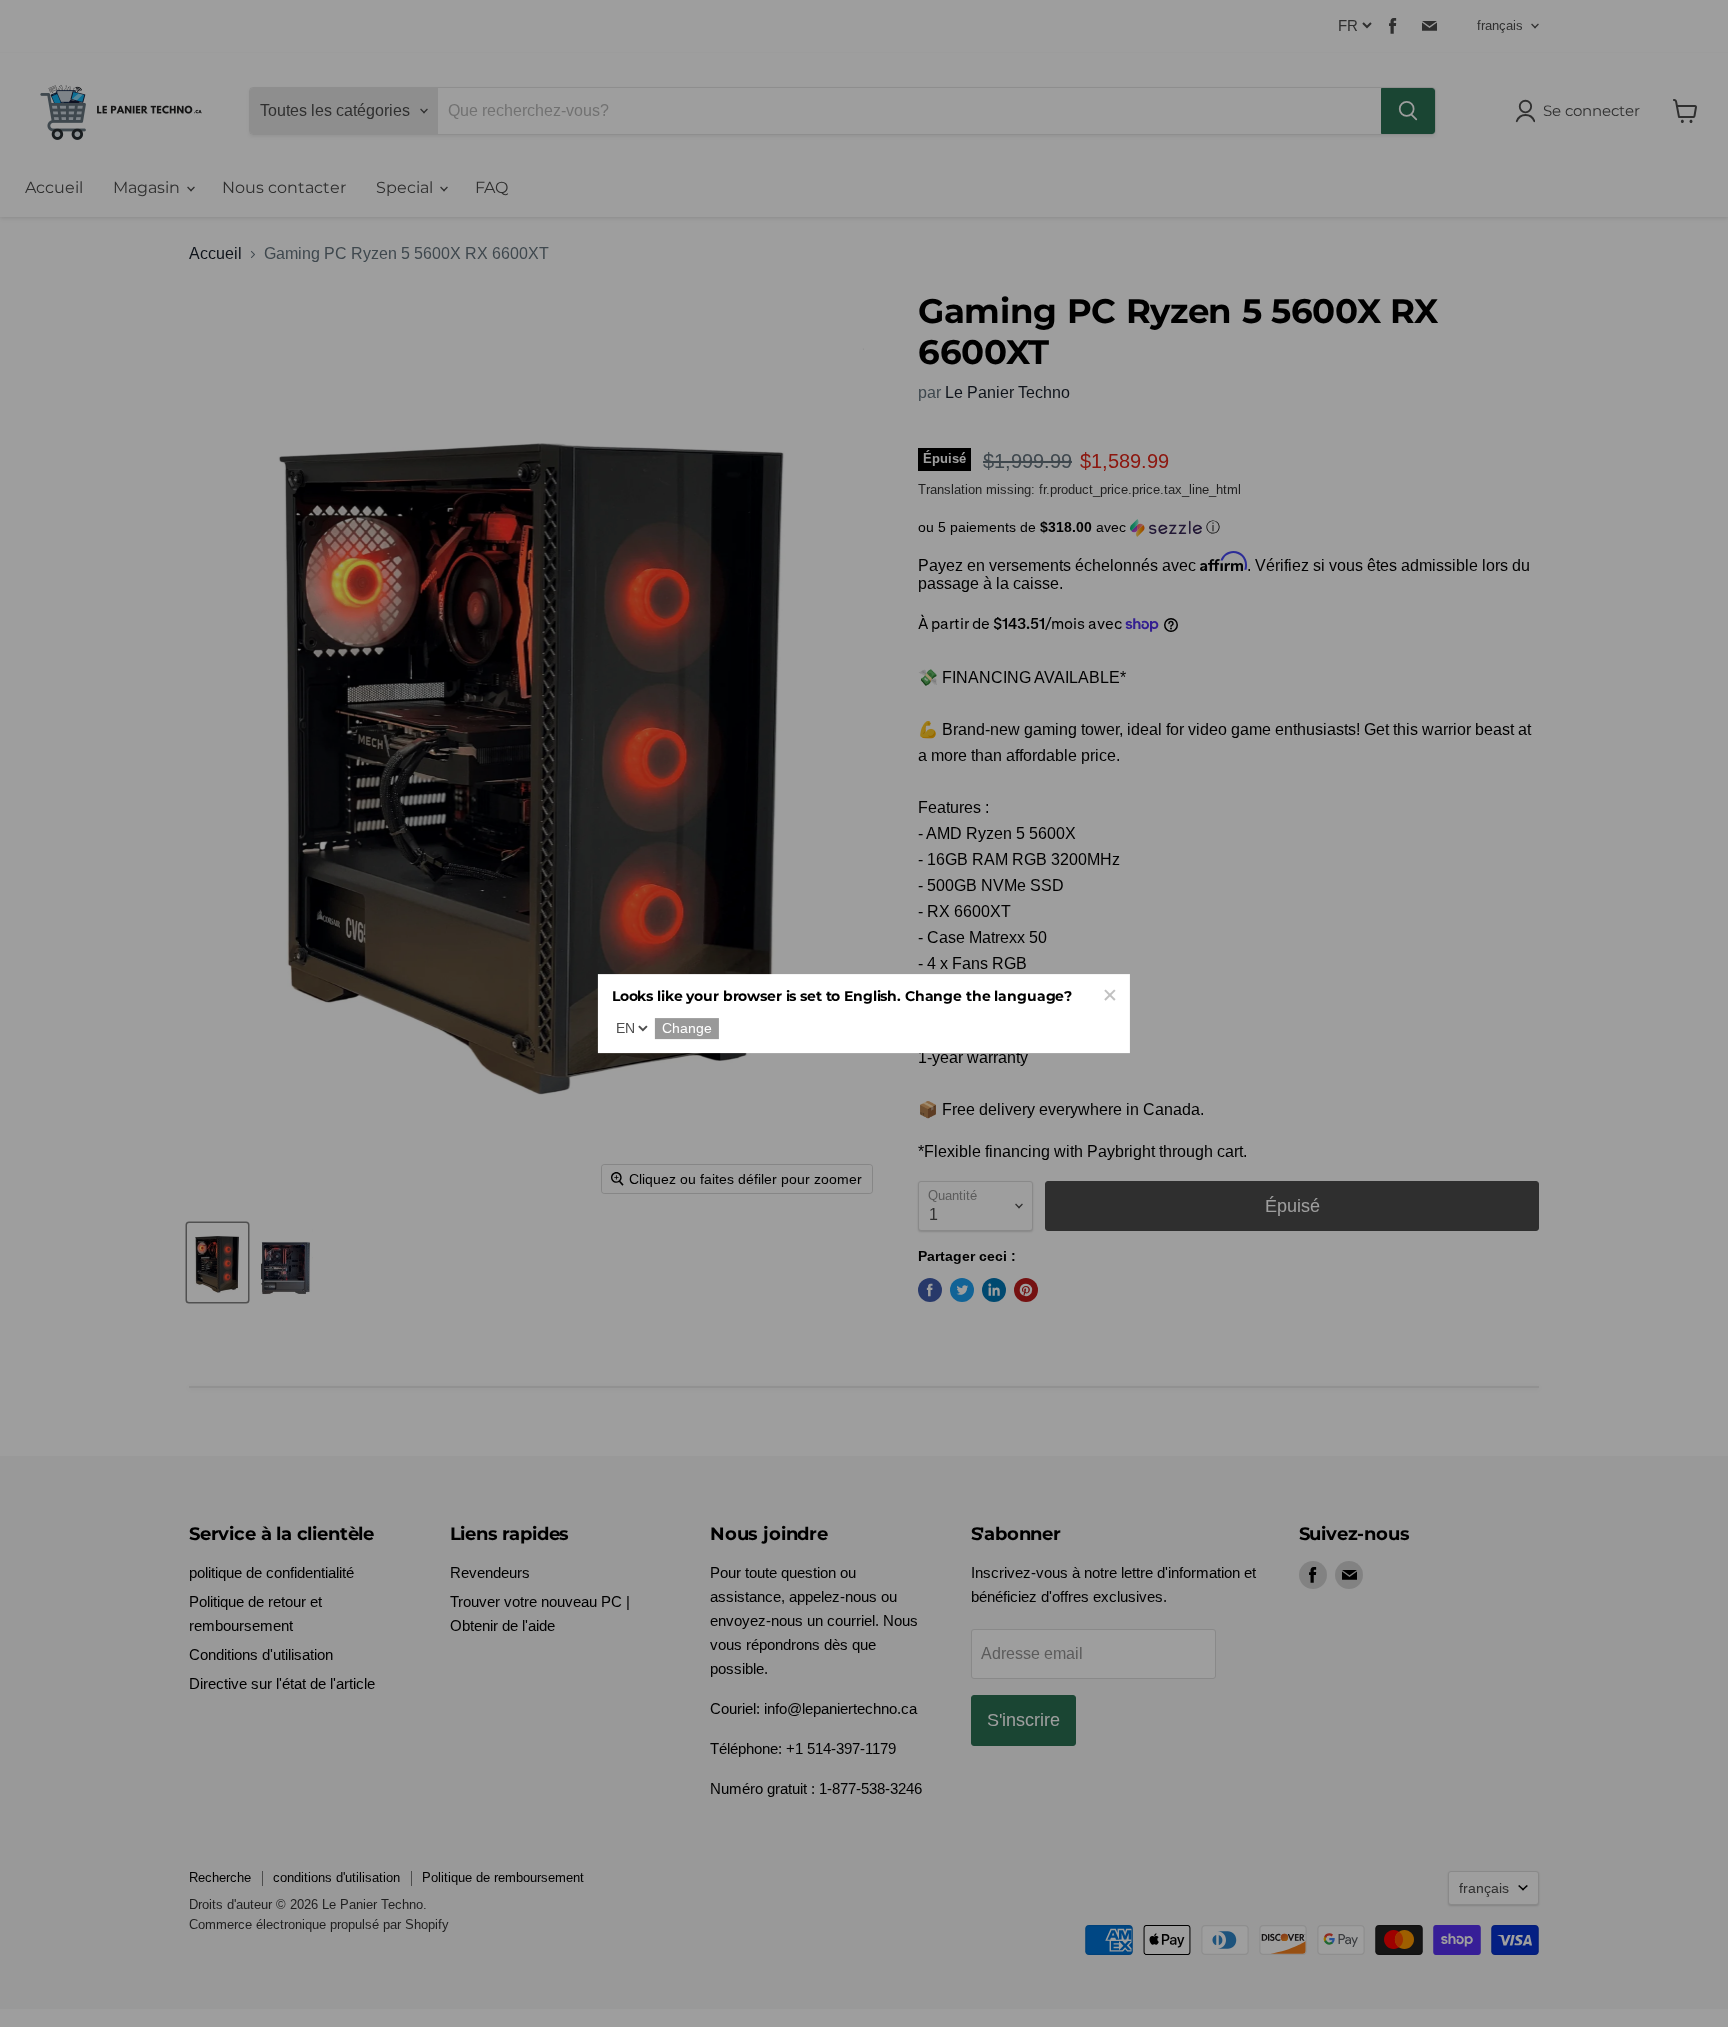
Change (687, 1029)
